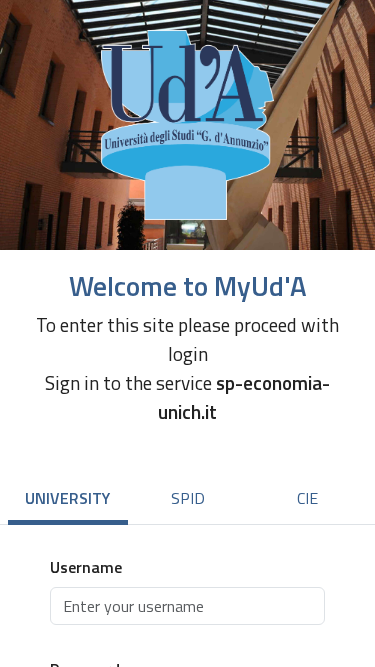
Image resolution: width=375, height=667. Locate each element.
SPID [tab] (188, 498)
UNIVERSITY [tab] (67, 498)
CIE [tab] (307, 498)
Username (86, 567)
